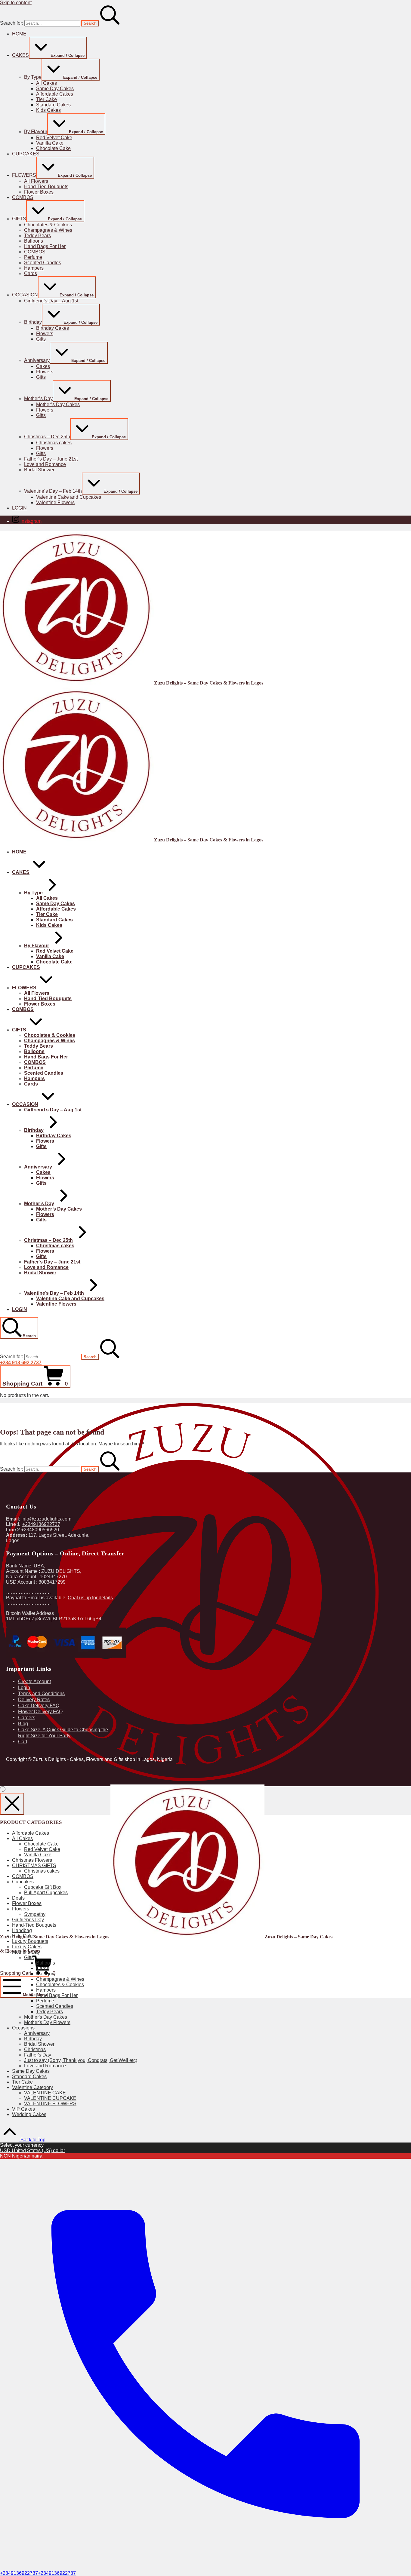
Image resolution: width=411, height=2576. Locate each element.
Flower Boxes (27, 1903)
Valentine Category (32, 2087)
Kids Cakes (24, 1936)
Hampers (46, 1990)
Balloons (46, 1963)
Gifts (29, 1957)
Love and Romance (45, 2066)
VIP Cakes (23, 2109)
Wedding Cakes (29, 2114)
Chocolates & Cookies (60, 1985)
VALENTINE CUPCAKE (50, 2098)
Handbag (22, 1930)
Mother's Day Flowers (47, 2022)
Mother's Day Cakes (46, 2017)
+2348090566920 (40, 1530)
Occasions (23, 2028)
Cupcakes (23, 1882)
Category (46, 1974)
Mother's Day (26, 1952)
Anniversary (37, 2033)
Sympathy (35, 1914)
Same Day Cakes (31, 2071)
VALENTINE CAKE (45, 2093)
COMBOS (23, 1876)
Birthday (33, 2039)
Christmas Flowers (32, 1860)
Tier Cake (22, 2082)
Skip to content (16, 3)
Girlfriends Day (28, 1920)
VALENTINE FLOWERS (50, 2104)
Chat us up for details (90, 1598)
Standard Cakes (29, 2077)
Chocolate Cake (41, 1844)
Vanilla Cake (38, 1855)
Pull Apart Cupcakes (46, 1893)
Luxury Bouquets (30, 1941)
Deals (18, 1898)
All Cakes (22, 1838)
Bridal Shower (39, 2044)
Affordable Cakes (31, 1833)
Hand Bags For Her (57, 1995)
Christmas (35, 2049)
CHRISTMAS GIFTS (34, 1865)
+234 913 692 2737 (21, 1363)
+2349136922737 (41, 1524)
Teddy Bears (49, 2012)
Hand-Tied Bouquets (34, 1925)
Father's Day (38, 2055)
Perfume (45, 2001)
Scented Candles (55, 2006)
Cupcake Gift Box (43, 1887)
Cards (43, 1968)
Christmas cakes (42, 1871)
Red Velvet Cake (42, 1849)
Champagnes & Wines (60, 1979)
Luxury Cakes (27, 1947)
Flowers (21, 1909)
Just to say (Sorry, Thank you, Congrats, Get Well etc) (81, 2060)
